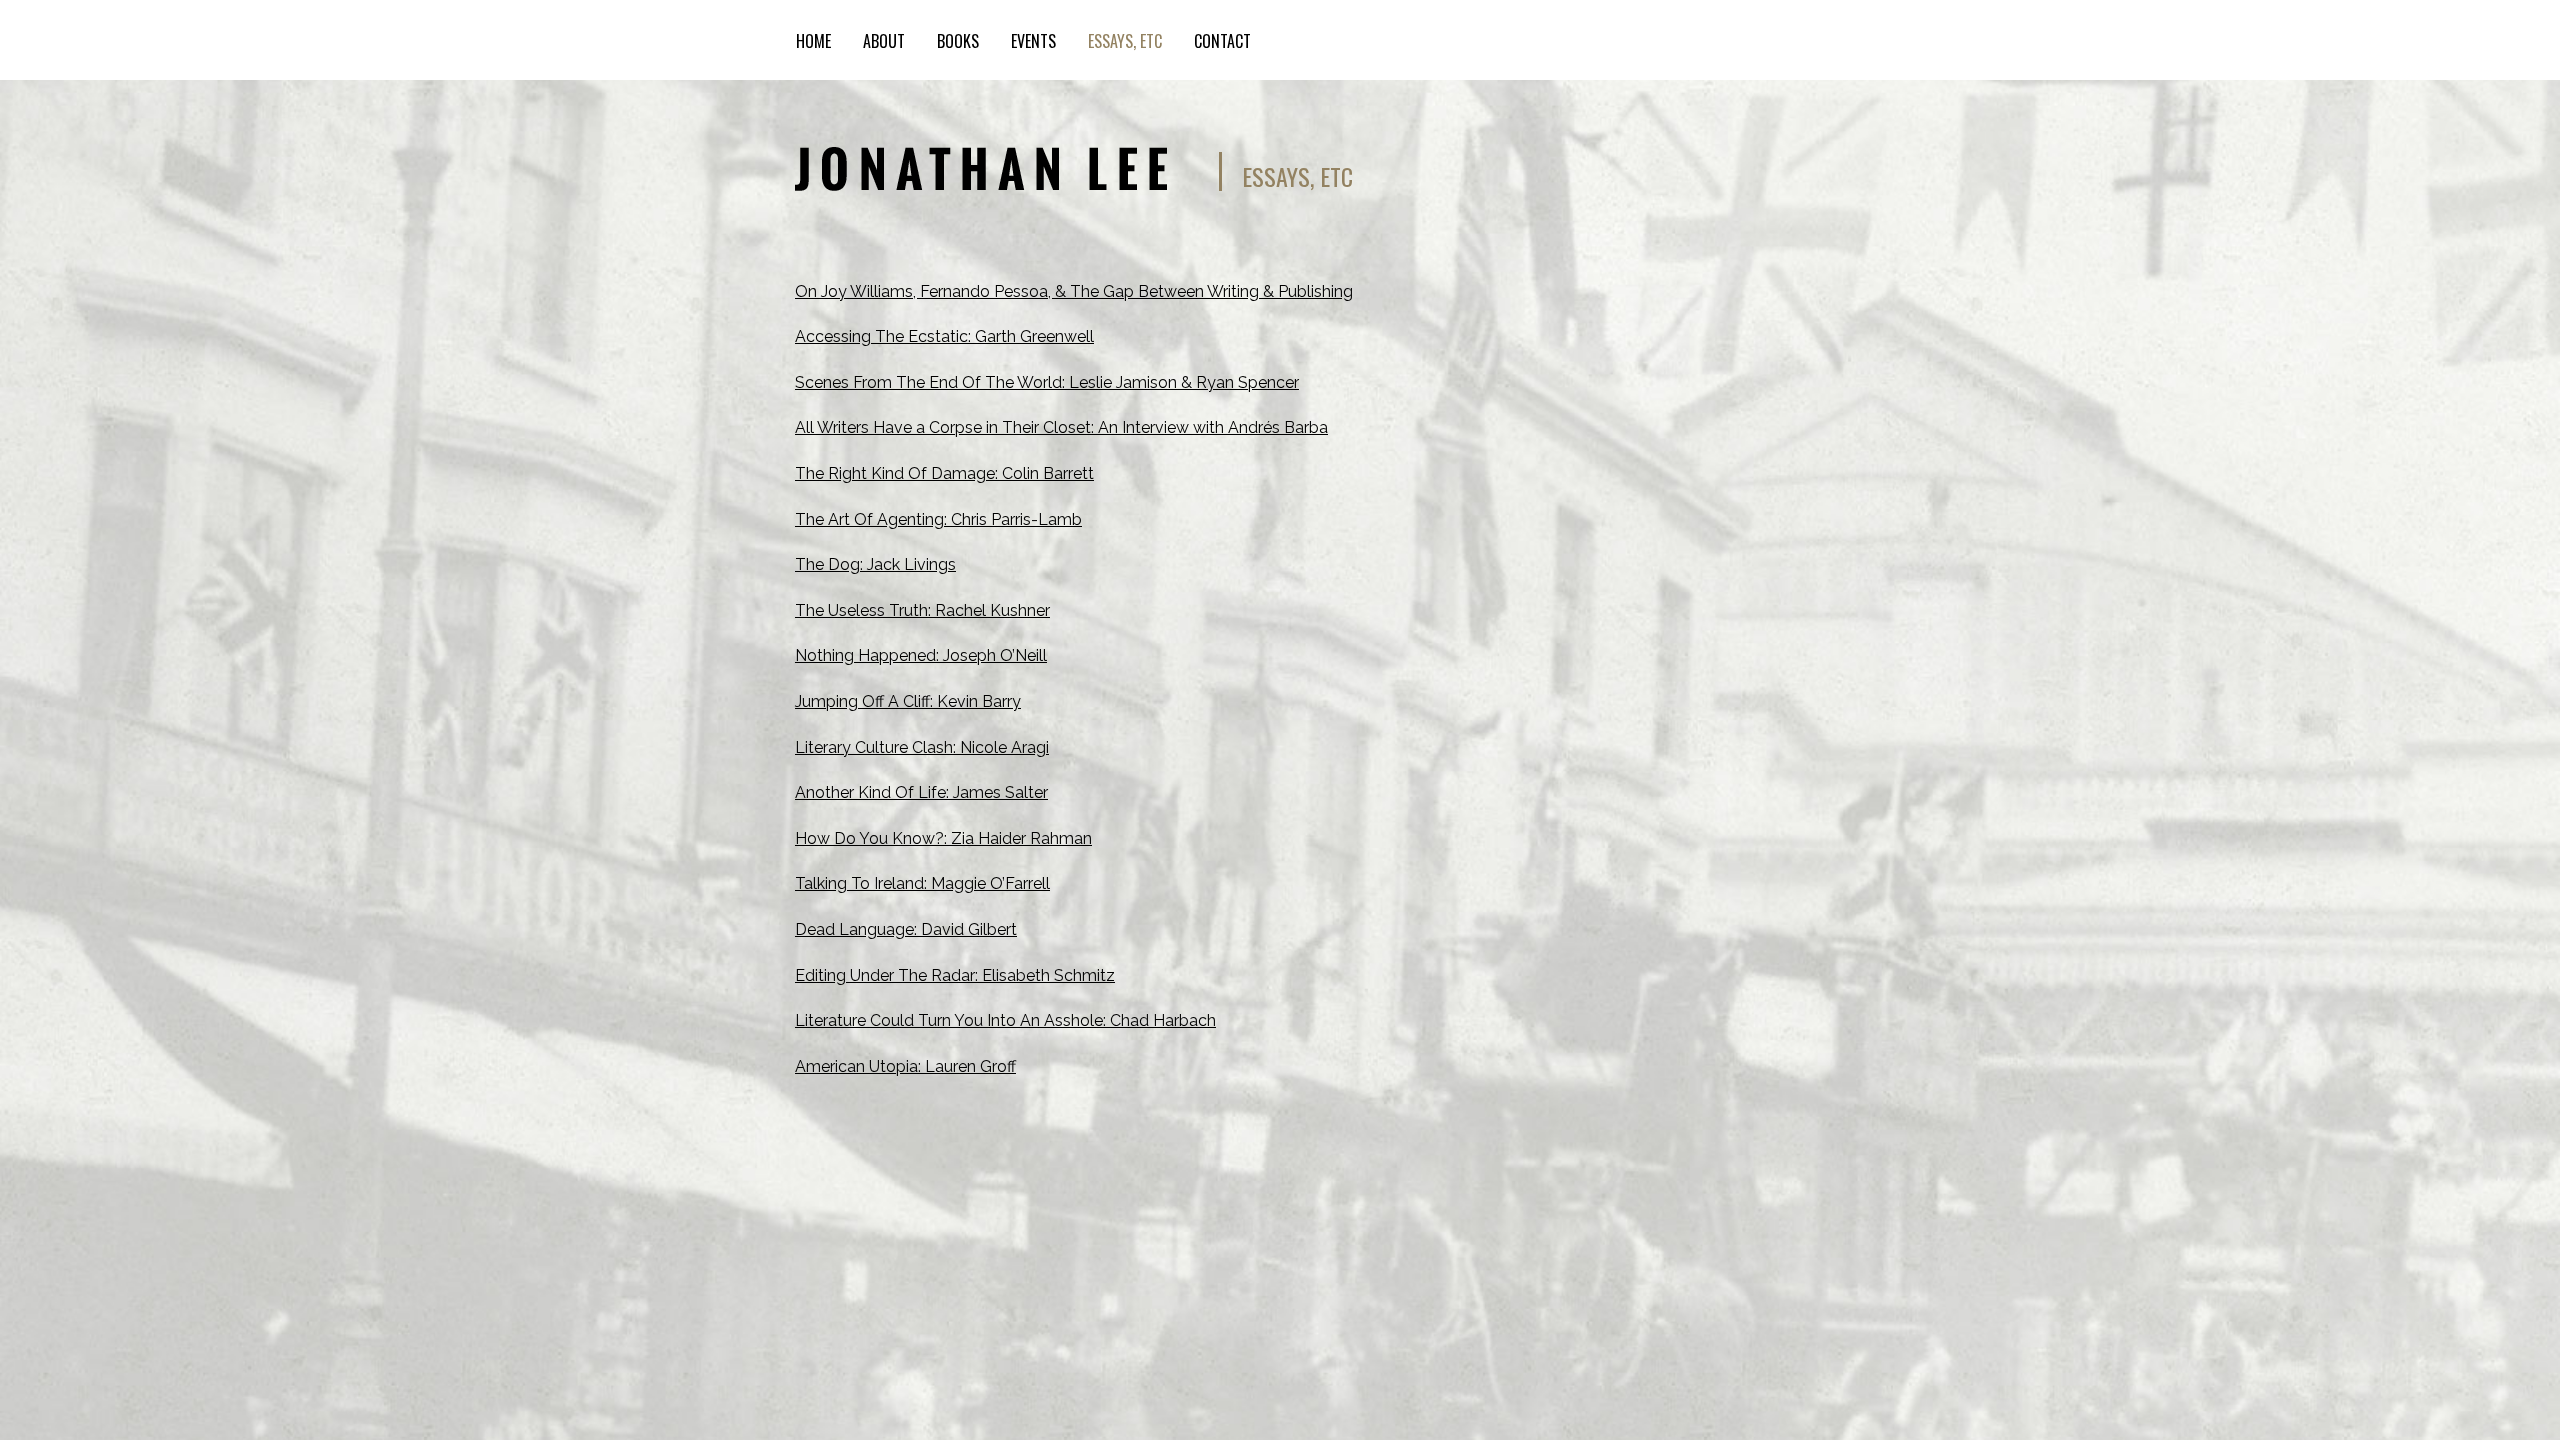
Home (813, 41)
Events (1033, 41)
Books (958, 41)
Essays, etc (1125, 41)
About (884, 41)
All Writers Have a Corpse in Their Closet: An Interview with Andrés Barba (1061, 427)
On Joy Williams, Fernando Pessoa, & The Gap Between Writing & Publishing (1074, 291)
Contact (1222, 41)
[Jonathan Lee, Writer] (981, 162)
